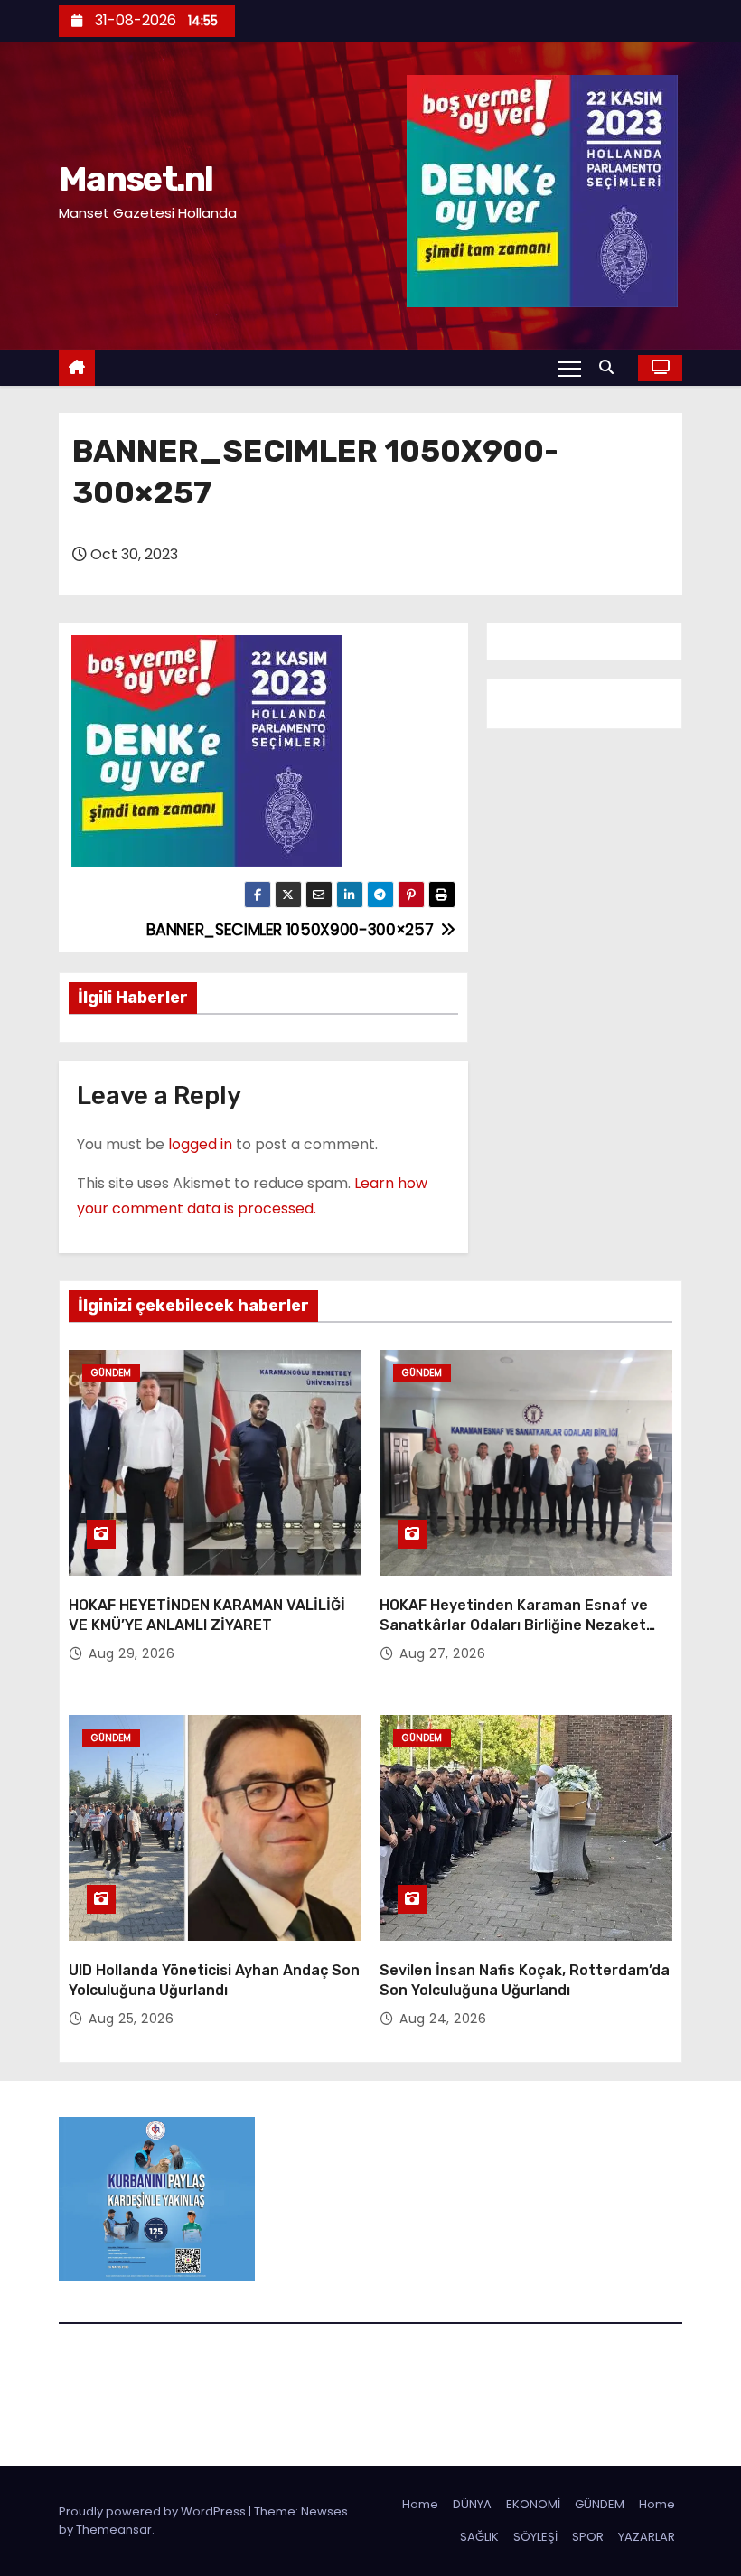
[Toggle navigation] (570, 368)
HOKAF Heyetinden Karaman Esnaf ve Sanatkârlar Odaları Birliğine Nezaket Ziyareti (514, 1625)
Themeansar (114, 2529)
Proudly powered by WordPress (154, 2511)
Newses (324, 2511)
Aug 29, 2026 (131, 1653)
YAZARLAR (647, 2537)
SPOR (588, 2537)
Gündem (111, 1373)
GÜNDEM (600, 2504)
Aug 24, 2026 (443, 2019)
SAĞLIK (479, 2537)
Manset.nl (136, 179)
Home (420, 2504)
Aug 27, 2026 (442, 1653)
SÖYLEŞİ (535, 2537)
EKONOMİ (533, 2504)
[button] (611, 367)
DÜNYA (472, 2504)
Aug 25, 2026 (131, 2019)
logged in (200, 1144)
